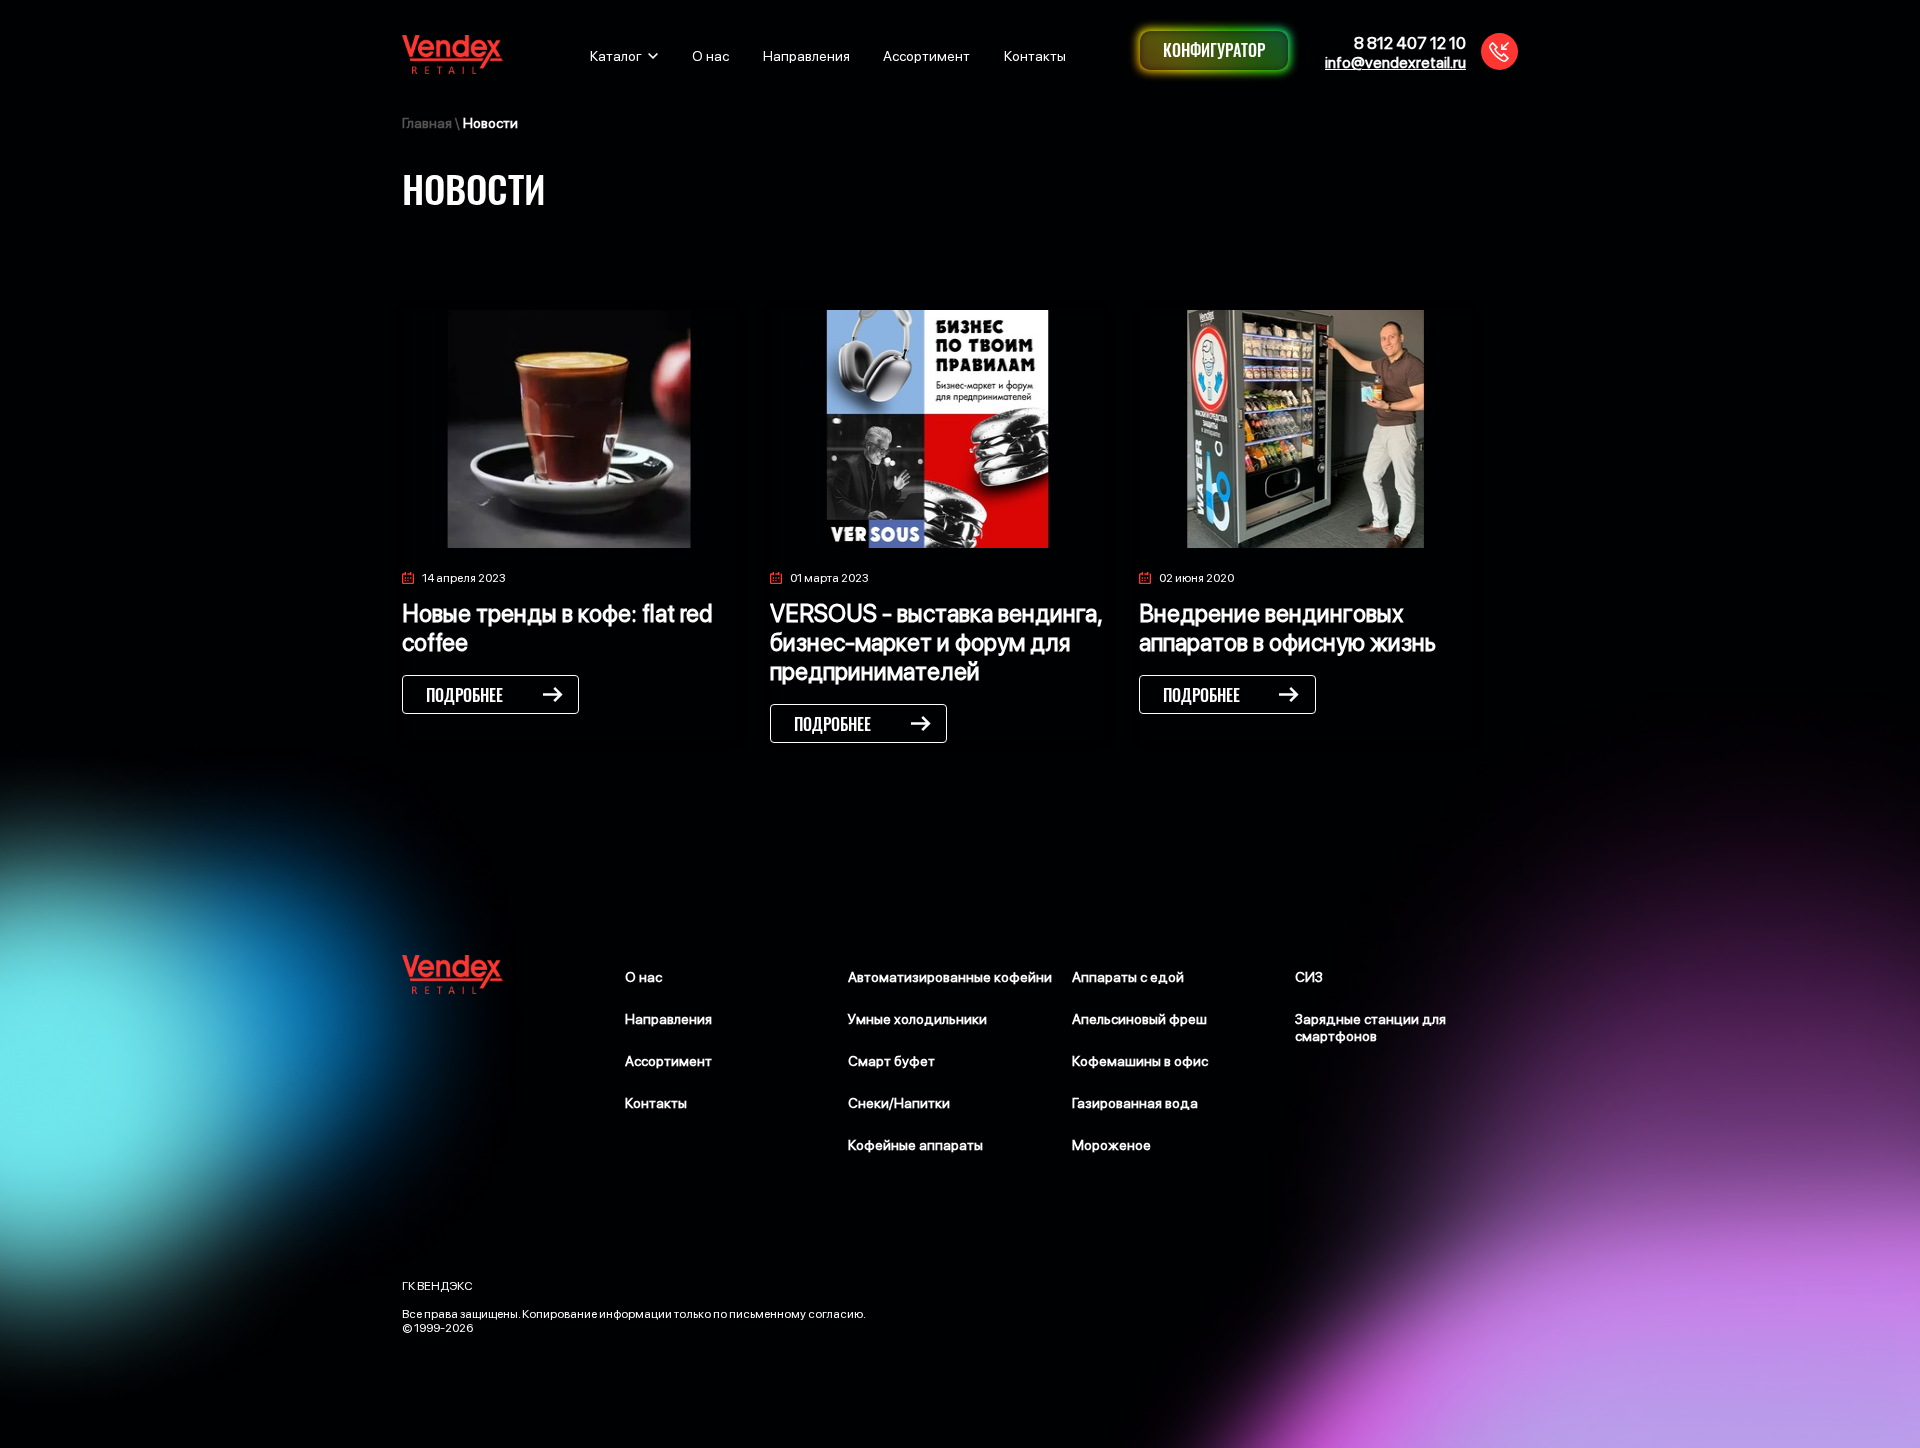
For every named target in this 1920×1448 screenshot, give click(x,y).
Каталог (616, 56)
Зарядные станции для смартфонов (1370, 1027)
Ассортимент (926, 56)
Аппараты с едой (1128, 977)
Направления (806, 56)
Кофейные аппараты (915, 1145)
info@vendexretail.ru (1395, 62)
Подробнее (464, 695)
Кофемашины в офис (1140, 1061)
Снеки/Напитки (899, 1103)
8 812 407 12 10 (1410, 43)
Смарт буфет (891, 1061)
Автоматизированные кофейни (950, 977)
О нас (710, 56)
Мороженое (1111, 1145)
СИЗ (1309, 977)
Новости (490, 123)
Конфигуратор (1214, 50)
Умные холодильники (917, 1019)
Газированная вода (1135, 1103)
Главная (427, 123)
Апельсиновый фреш (1139, 1019)
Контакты (1035, 56)
